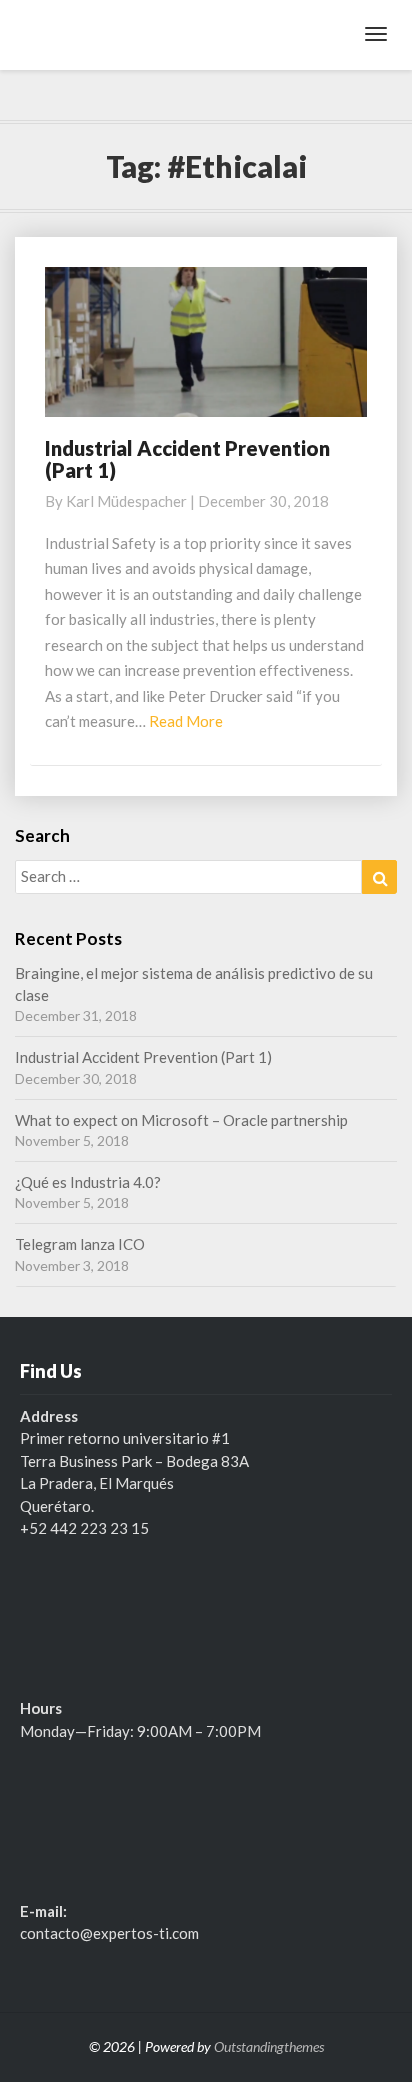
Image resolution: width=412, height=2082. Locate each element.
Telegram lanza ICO (80, 1244)
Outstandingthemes (269, 2046)
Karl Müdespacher (126, 501)
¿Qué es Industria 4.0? (88, 1182)
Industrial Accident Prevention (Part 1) (187, 459)
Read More (186, 721)
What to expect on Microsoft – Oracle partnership (181, 1120)
